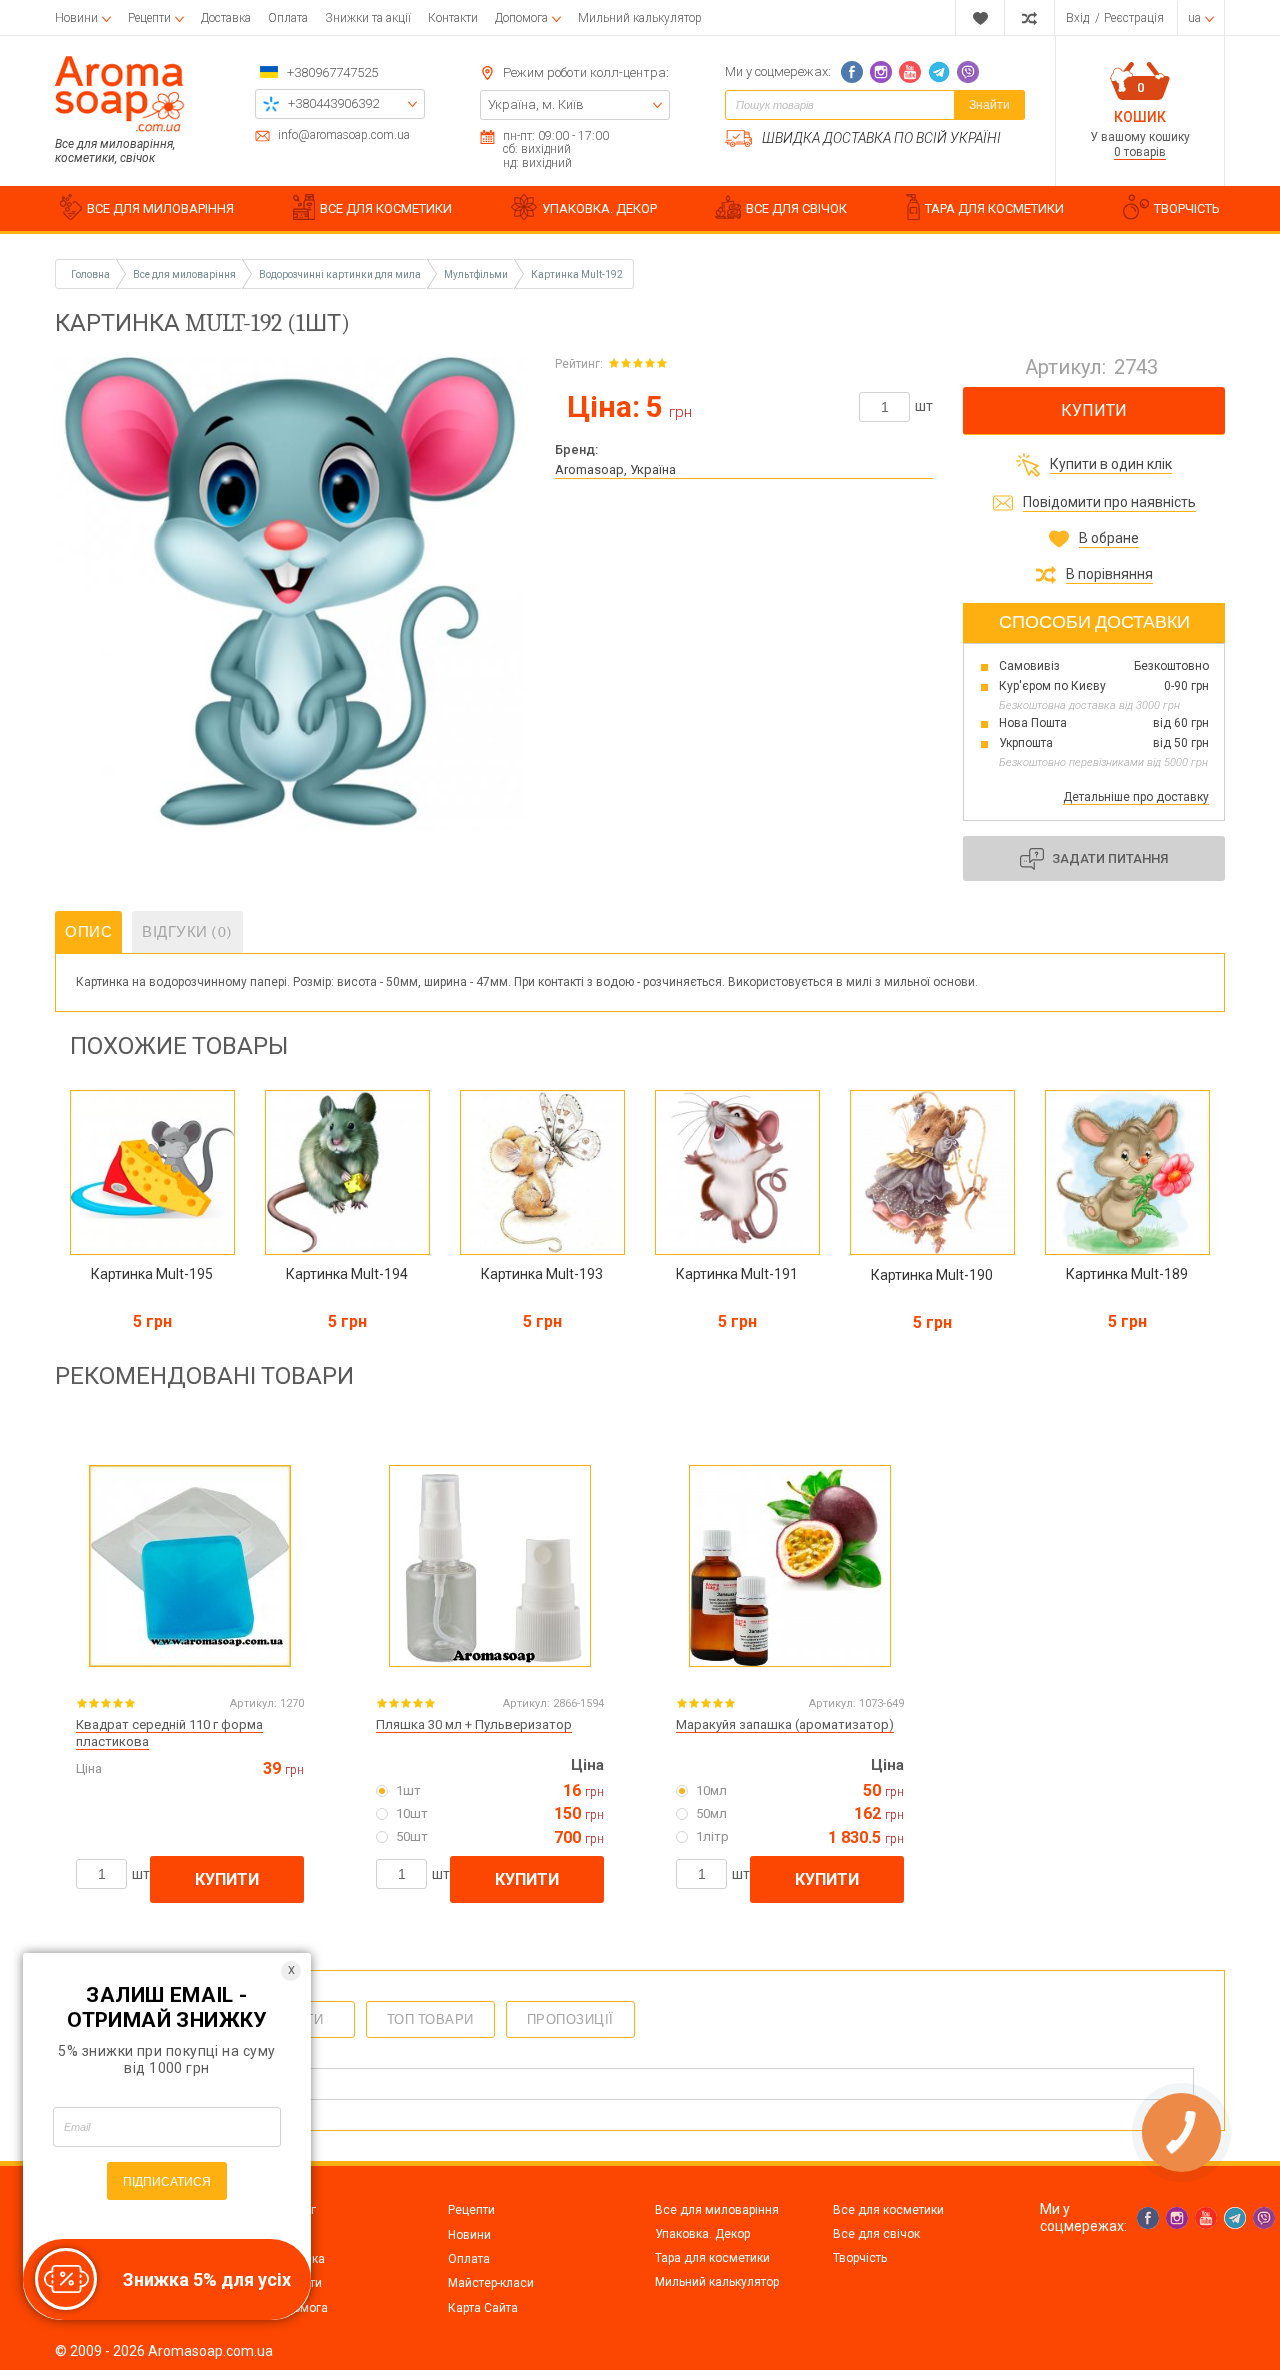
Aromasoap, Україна (615, 469)
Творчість (860, 2258)
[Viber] (968, 72)
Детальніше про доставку (1136, 797)
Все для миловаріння (717, 2210)
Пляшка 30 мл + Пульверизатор (474, 1724)
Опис (88, 932)
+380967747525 (332, 72)
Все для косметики (888, 2210)
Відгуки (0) (187, 932)
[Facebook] (852, 72)
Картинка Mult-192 (577, 274)
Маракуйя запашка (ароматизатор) (785, 1724)
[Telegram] (939, 72)
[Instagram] (881, 72)
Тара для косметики (712, 2258)
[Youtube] (910, 72)
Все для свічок (876, 2234)
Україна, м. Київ (536, 104)
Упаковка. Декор (702, 2234)
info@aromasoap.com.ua (344, 135)
